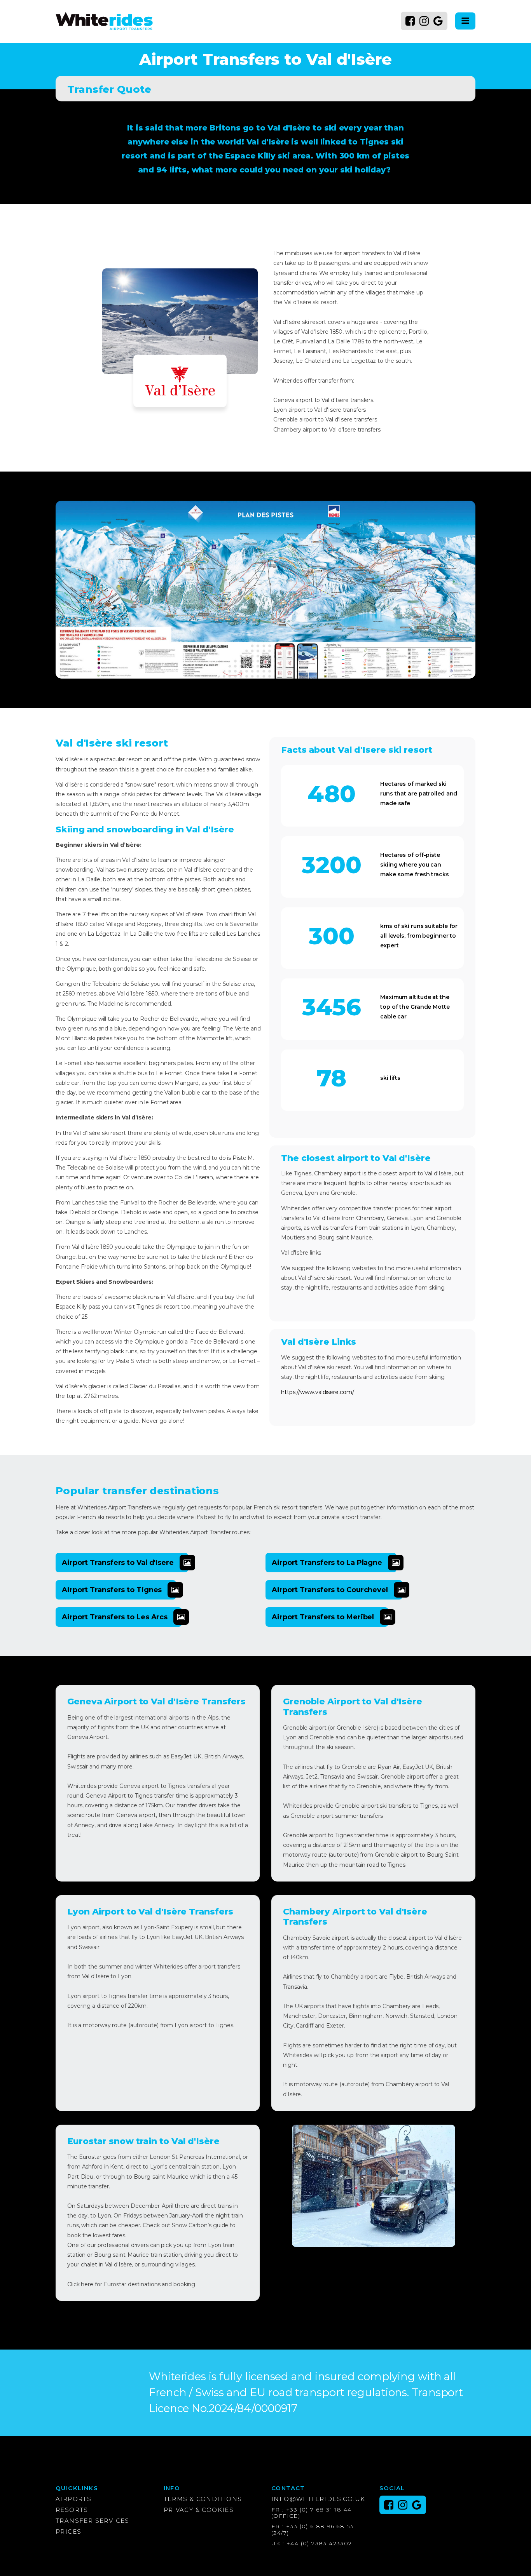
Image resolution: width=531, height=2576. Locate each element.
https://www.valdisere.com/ (317, 1392)
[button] (122, 1563)
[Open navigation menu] (465, 21)
